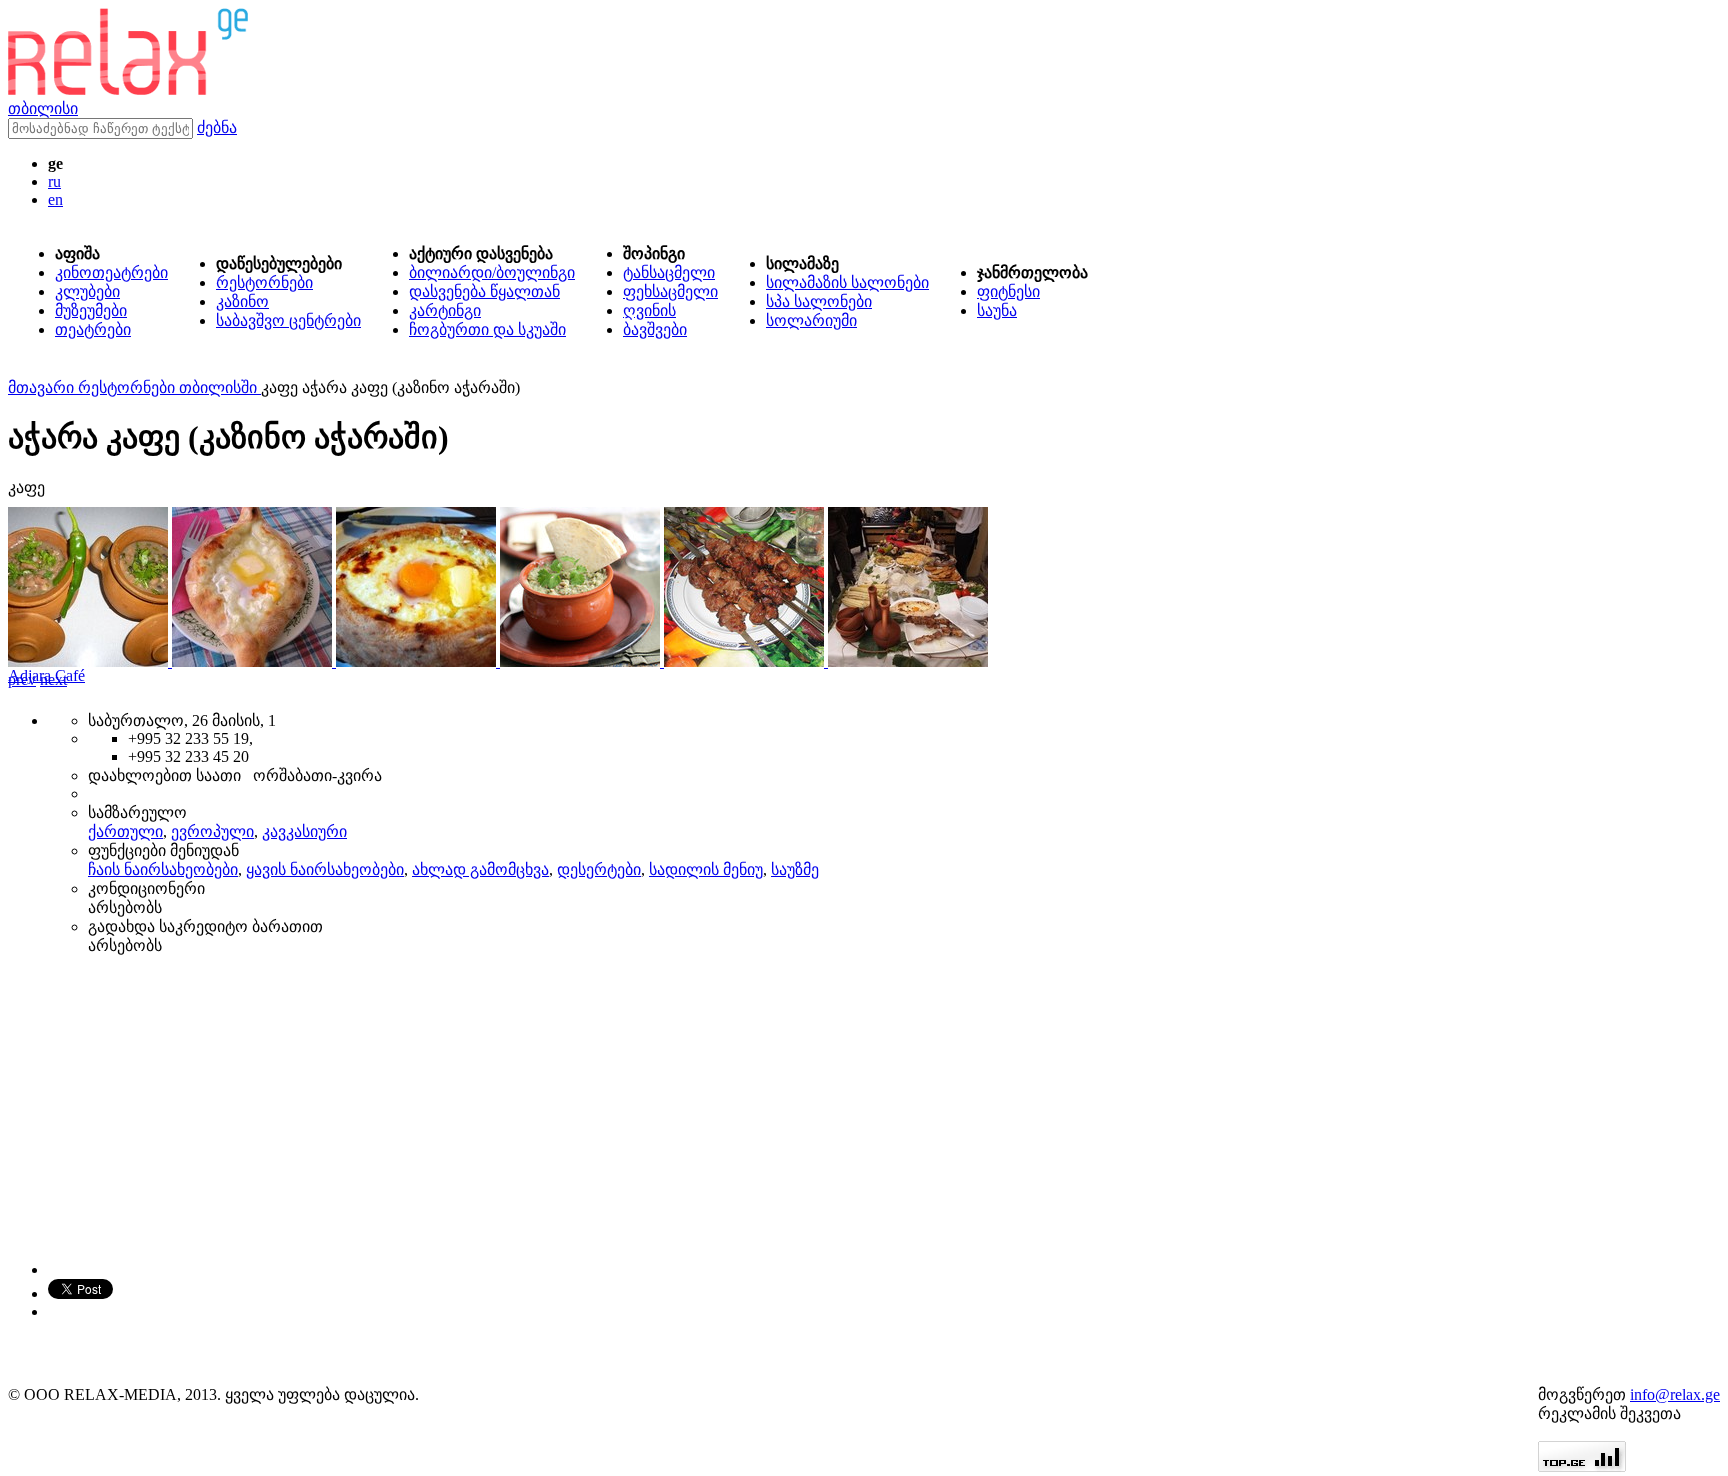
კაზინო (242, 301)
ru (54, 181)
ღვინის (649, 310)
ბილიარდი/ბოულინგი (492, 272)
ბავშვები (655, 329)
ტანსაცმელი (669, 272)
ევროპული (212, 831)
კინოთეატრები (111, 272)
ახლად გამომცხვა (480, 869)
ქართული (125, 831)
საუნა (997, 310)
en (55, 199)
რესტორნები (264, 282)
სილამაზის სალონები (847, 282)
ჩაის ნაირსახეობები (163, 869)
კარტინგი (445, 310)
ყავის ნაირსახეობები (325, 869)
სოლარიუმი (811, 320)
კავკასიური (304, 831)
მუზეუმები (91, 310)
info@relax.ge (1675, 1394)
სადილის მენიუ (706, 869)
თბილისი (43, 108)
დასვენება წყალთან (484, 291)
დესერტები (599, 869)
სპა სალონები (819, 301)
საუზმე (795, 869)
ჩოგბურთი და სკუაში (487, 329)
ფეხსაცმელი (670, 291)
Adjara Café (46, 675)
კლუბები (87, 291)
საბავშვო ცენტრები (288, 320)
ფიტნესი (1008, 291)
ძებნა (217, 127)
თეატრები (93, 329)
